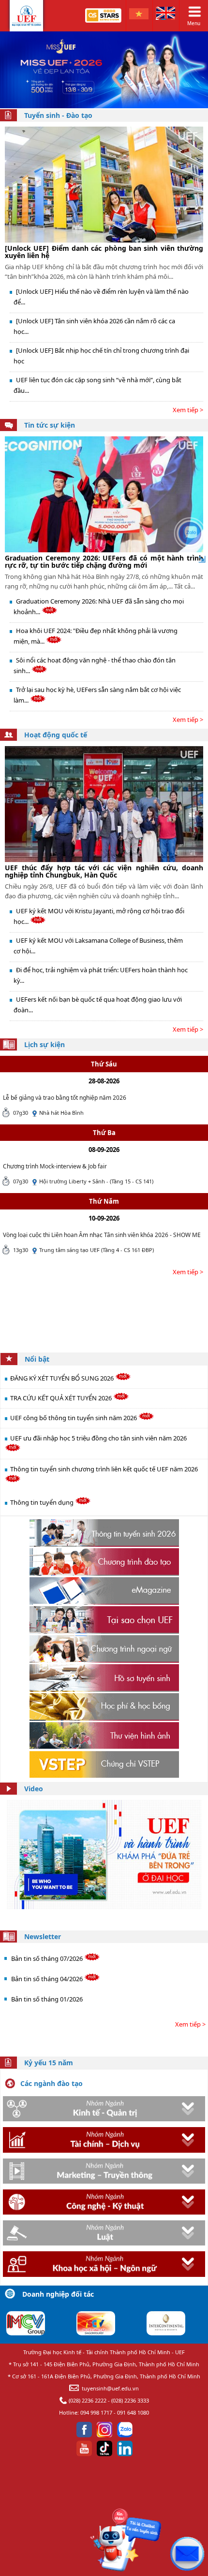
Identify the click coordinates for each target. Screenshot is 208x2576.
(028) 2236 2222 (88, 2400)
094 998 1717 (96, 2412)
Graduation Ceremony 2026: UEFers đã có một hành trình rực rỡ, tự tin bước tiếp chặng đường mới (104, 561)
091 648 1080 (133, 2412)
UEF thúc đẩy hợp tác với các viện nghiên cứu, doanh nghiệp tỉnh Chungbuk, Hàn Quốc (104, 871)
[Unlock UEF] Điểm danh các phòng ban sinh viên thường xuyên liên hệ (104, 252)
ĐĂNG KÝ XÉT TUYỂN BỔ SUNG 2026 (63, 1378)
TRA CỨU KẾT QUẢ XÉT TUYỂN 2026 (62, 1398)
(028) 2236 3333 (130, 2400)
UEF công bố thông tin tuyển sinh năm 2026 (74, 1418)
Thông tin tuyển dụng (43, 1502)
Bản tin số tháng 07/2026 (47, 1958)
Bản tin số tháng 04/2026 (47, 1979)
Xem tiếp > (188, 410)
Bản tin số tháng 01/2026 (47, 1999)
